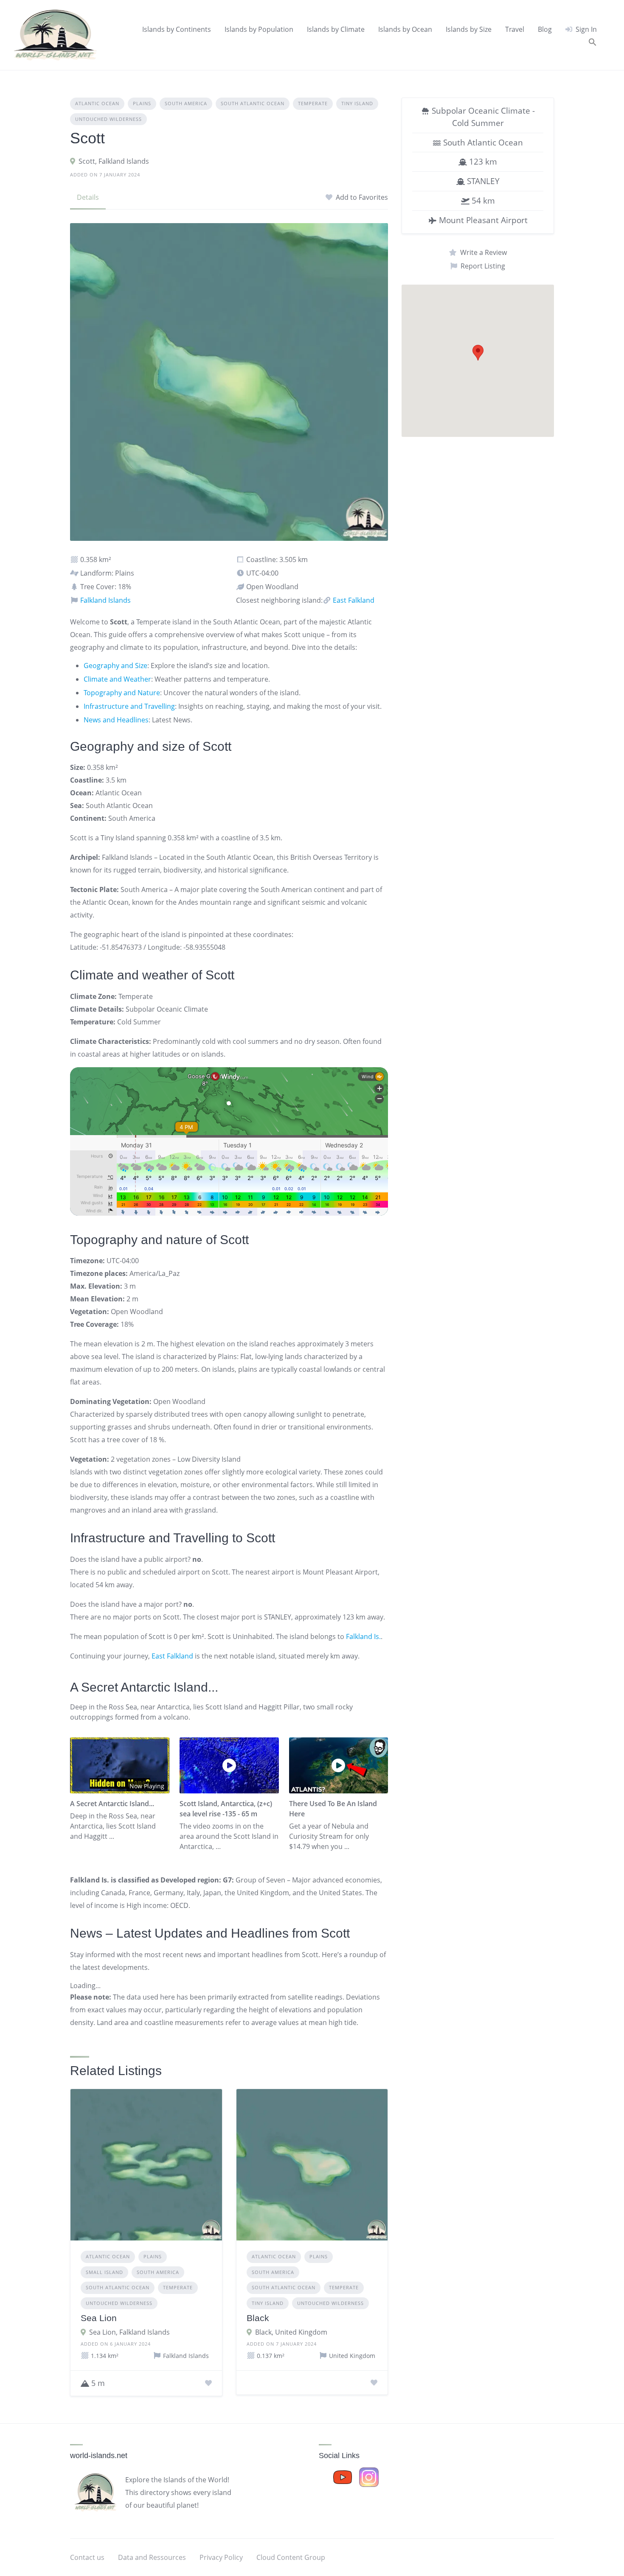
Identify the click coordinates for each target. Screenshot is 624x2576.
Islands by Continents (177, 29)
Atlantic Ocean (97, 103)
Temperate (313, 103)
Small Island (104, 2272)
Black (258, 2318)
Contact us (87, 2557)
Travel (515, 29)
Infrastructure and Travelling (129, 706)
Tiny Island (357, 103)
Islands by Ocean (405, 29)
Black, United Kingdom (291, 2332)
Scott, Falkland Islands (114, 161)
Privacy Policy (221, 2557)
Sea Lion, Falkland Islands (129, 2332)
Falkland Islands (105, 600)
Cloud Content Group (291, 2557)
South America (186, 103)
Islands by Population (259, 29)
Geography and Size (115, 666)
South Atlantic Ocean (253, 103)
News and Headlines (116, 720)
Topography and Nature (122, 693)
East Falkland (353, 600)
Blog (545, 29)
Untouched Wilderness (108, 119)
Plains (142, 103)
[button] (593, 42)
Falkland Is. (363, 1636)
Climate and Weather (117, 679)
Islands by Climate (336, 29)
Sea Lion (99, 2318)
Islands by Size (469, 29)
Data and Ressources (152, 2557)
